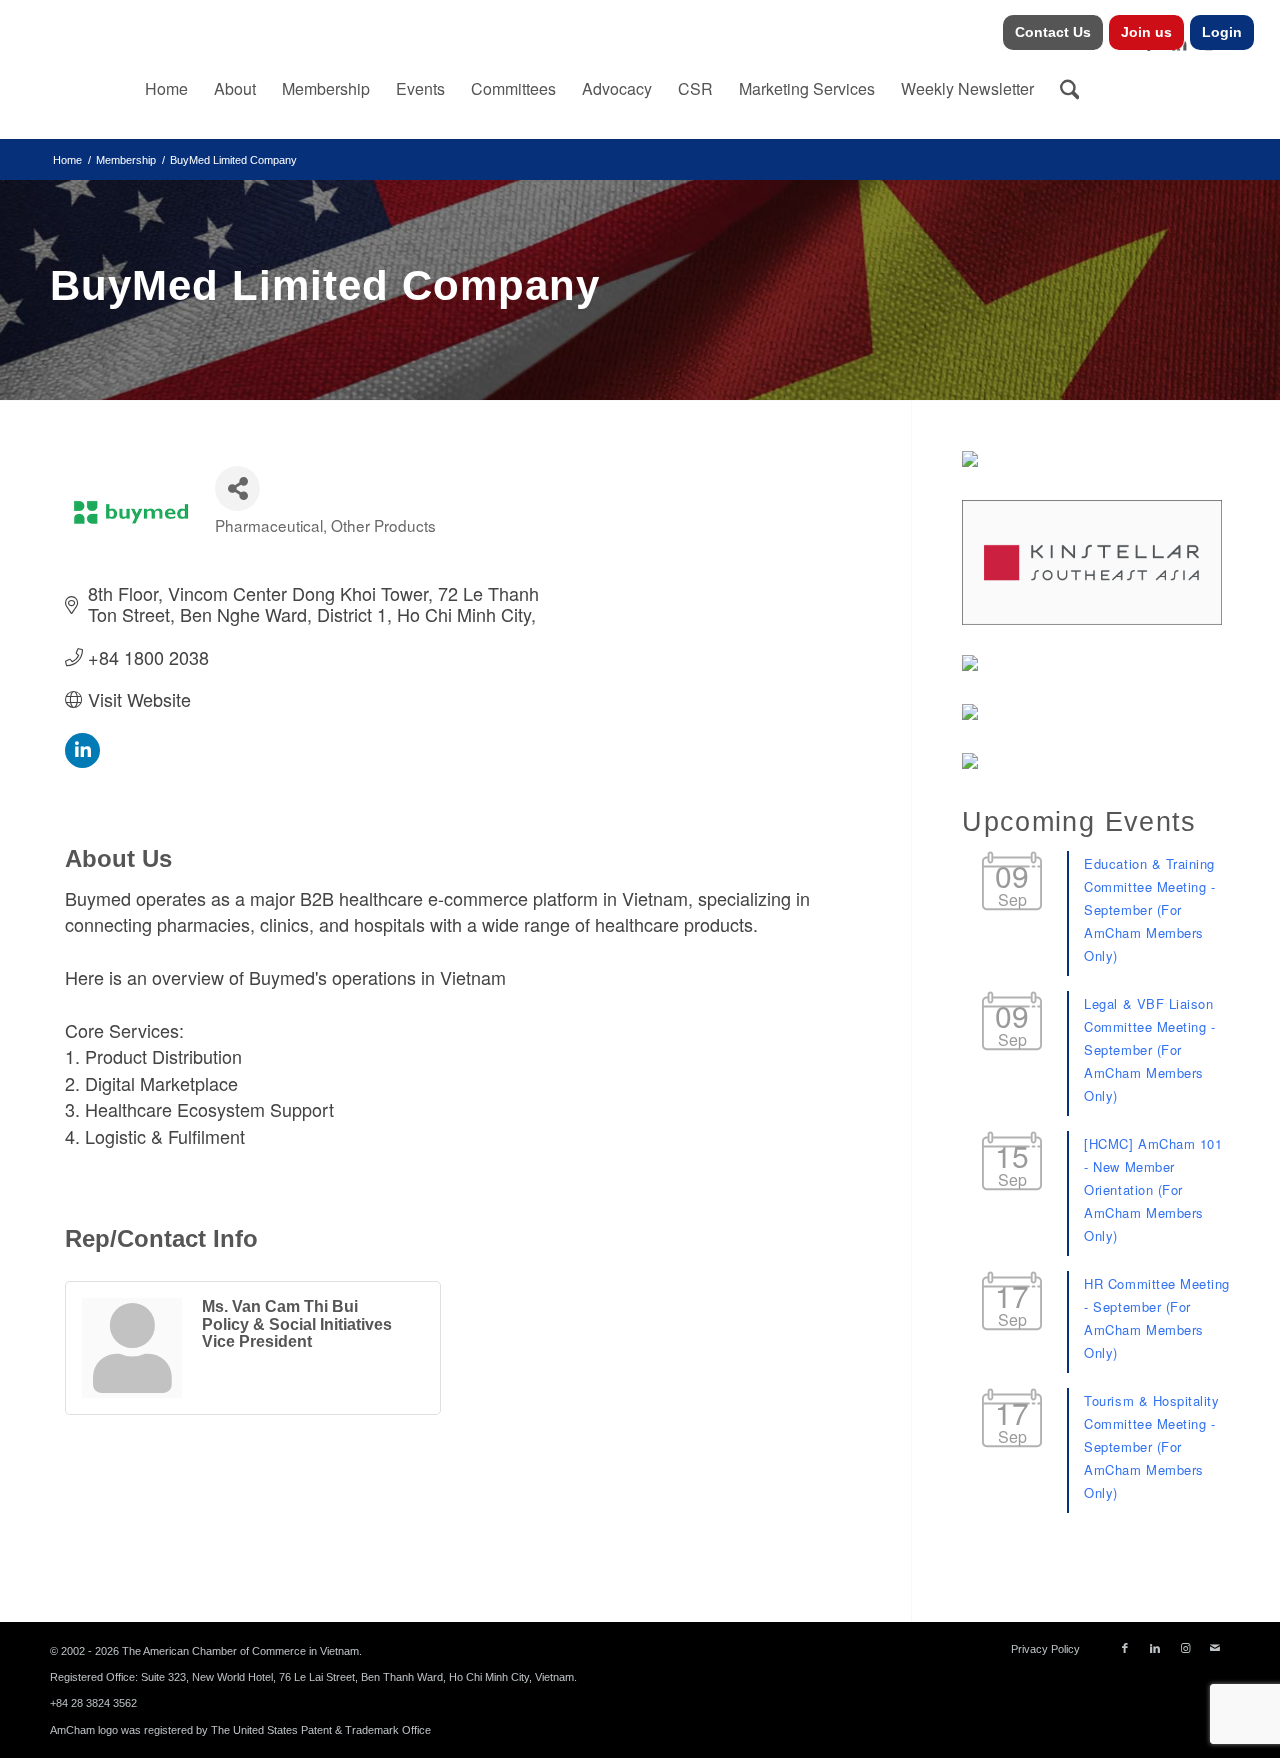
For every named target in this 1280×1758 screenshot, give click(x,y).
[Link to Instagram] (1185, 1648)
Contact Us (1053, 32)
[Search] (1070, 89)
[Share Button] (237, 488)
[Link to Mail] (1215, 1648)
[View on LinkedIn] (82, 760)
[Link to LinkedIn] (1155, 1648)
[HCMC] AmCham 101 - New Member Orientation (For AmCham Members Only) (1153, 1189)
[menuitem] (1053, 32)
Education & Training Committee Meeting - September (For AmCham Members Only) (1149, 909)
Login (1222, 32)
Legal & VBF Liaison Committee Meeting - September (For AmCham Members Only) (1149, 1049)
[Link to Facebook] (1125, 1648)
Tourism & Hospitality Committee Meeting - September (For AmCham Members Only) (1151, 1446)
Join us (1146, 32)
